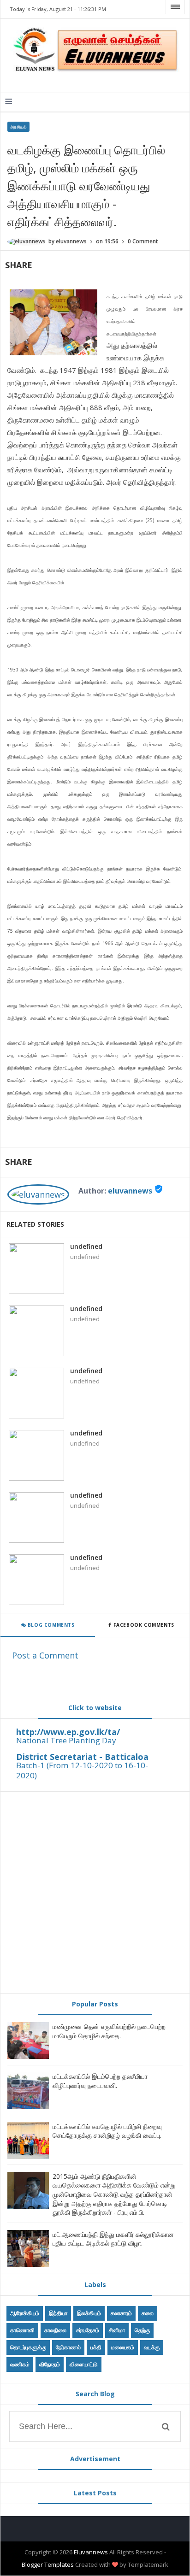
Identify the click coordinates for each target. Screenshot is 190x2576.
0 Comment (143, 241)
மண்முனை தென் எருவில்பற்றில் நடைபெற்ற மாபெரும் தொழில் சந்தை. (109, 2031)
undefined (86, 1246)
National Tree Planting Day (66, 1740)
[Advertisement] (95, 1893)
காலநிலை (55, 2330)
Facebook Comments (144, 1625)
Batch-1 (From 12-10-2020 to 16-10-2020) (82, 1770)
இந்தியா (58, 2313)
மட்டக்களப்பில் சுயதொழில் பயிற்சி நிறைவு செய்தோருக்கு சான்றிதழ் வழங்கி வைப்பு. (107, 2131)
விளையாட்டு (84, 2364)
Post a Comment (45, 1655)
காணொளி (22, 2330)
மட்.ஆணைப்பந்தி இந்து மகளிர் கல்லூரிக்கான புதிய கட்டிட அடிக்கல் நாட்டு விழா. (113, 2239)
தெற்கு (142, 2330)
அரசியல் (18, 127)
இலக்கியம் (89, 2313)
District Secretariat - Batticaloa (82, 1757)
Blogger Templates (48, 2564)
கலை (148, 2313)
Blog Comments (50, 1625)
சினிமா (117, 2330)
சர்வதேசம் (88, 2330)
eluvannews (130, 1191)
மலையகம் (123, 2347)
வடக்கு (152, 2347)
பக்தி (96, 2347)
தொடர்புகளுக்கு (28, 2347)
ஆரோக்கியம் (25, 2313)
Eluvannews (91, 2552)
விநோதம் (50, 2364)
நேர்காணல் (68, 2347)
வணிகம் (20, 2364)
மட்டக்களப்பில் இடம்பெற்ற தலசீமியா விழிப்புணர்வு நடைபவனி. (100, 2081)
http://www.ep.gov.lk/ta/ (68, 1732)
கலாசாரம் (121, 2313)
